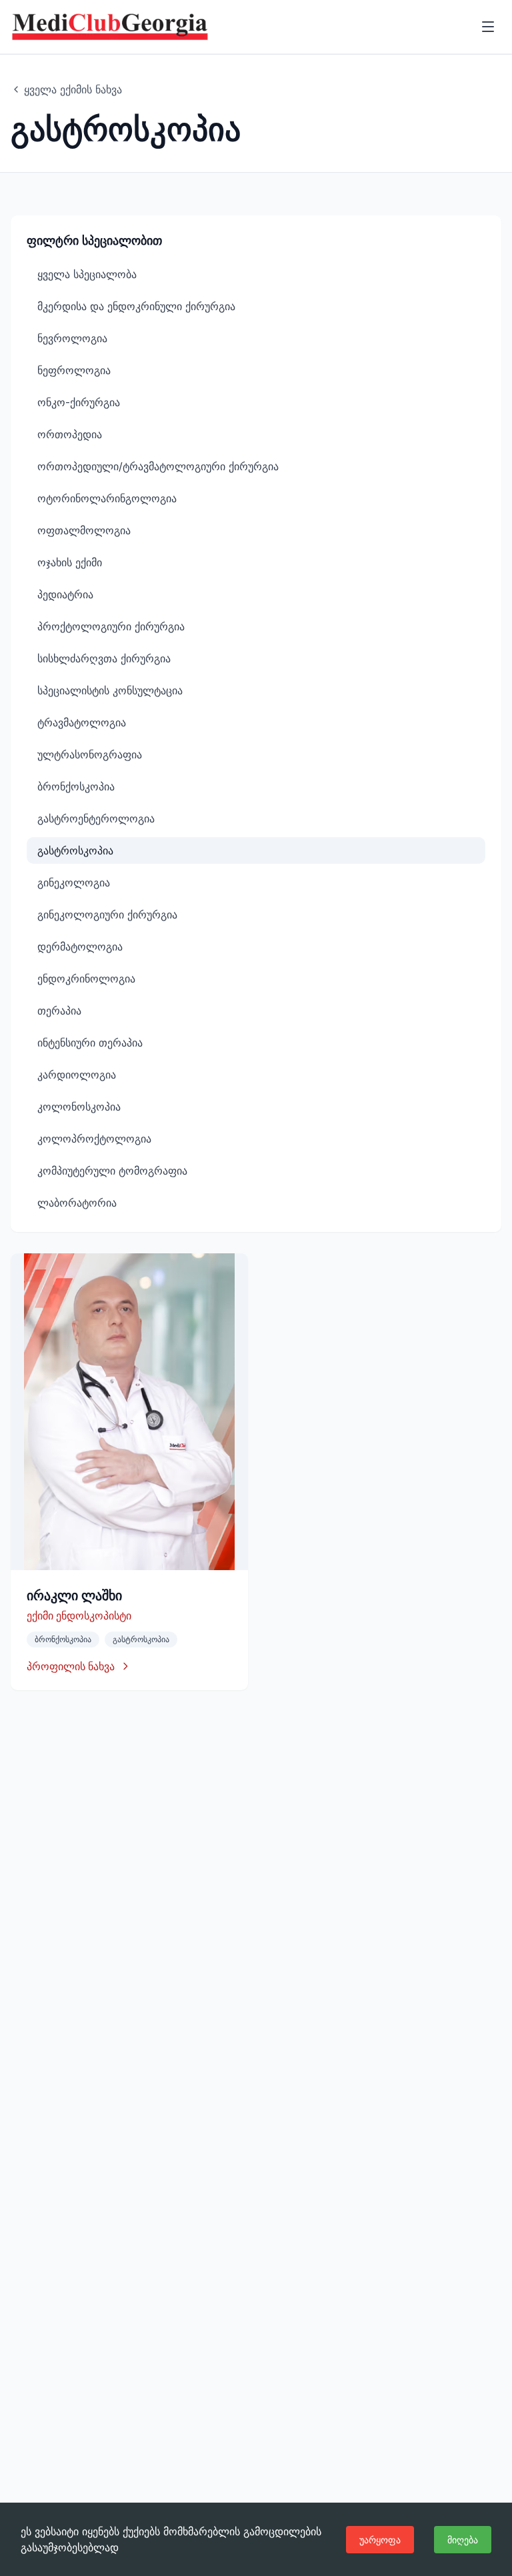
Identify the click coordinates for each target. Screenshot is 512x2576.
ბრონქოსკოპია (76, 786)
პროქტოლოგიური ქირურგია (111, 626)
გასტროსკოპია (75, 850)
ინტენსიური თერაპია (90, 1043)
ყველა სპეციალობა (87, 274)
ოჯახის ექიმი (70, 562)
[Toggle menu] (488, 27)
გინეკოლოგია (74, 882)
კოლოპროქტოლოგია (94, 1139)
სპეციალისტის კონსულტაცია (110, 690)
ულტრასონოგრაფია (90, 754)
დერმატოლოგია (80, 946)
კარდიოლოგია (77, 1075)
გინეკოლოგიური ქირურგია (107, 914)
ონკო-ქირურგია (79, 402)
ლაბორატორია (77, 1203)
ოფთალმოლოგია (84, 530)
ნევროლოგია (72, 338)
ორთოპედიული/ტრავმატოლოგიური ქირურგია (158, 466)
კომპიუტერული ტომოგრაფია (112, 1171)
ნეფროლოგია (74, 370)
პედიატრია (65, 594)
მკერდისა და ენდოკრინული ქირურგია (136, 306)
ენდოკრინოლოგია (86, 979)
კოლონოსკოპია (79, 1107)
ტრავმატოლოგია (82, 722)
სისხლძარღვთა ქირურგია (104, 658)
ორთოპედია (70, 434)
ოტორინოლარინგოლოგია (107, 498)
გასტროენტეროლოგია (96, 818)
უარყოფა (380, 2540)
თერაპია (59, 1011)
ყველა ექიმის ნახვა (73, 89)
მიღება (463, 2540)
